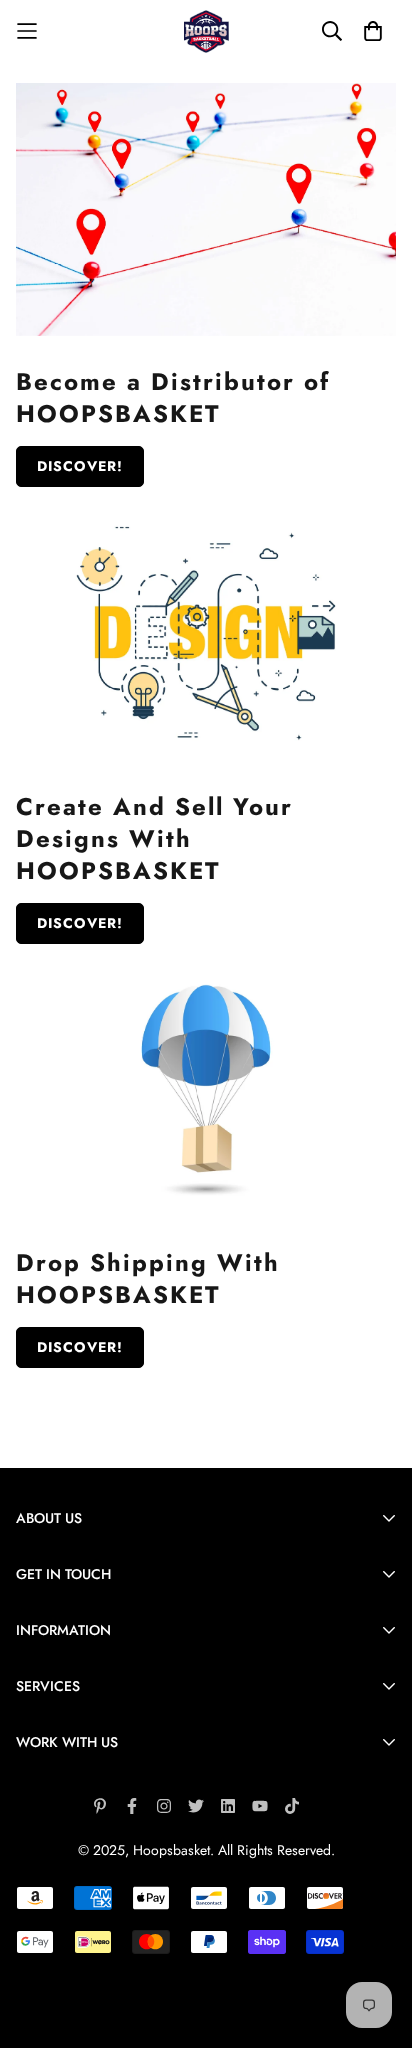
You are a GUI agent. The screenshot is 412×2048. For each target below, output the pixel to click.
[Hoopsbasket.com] (206, 31)
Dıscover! (80, 466)
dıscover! (80, 923)
